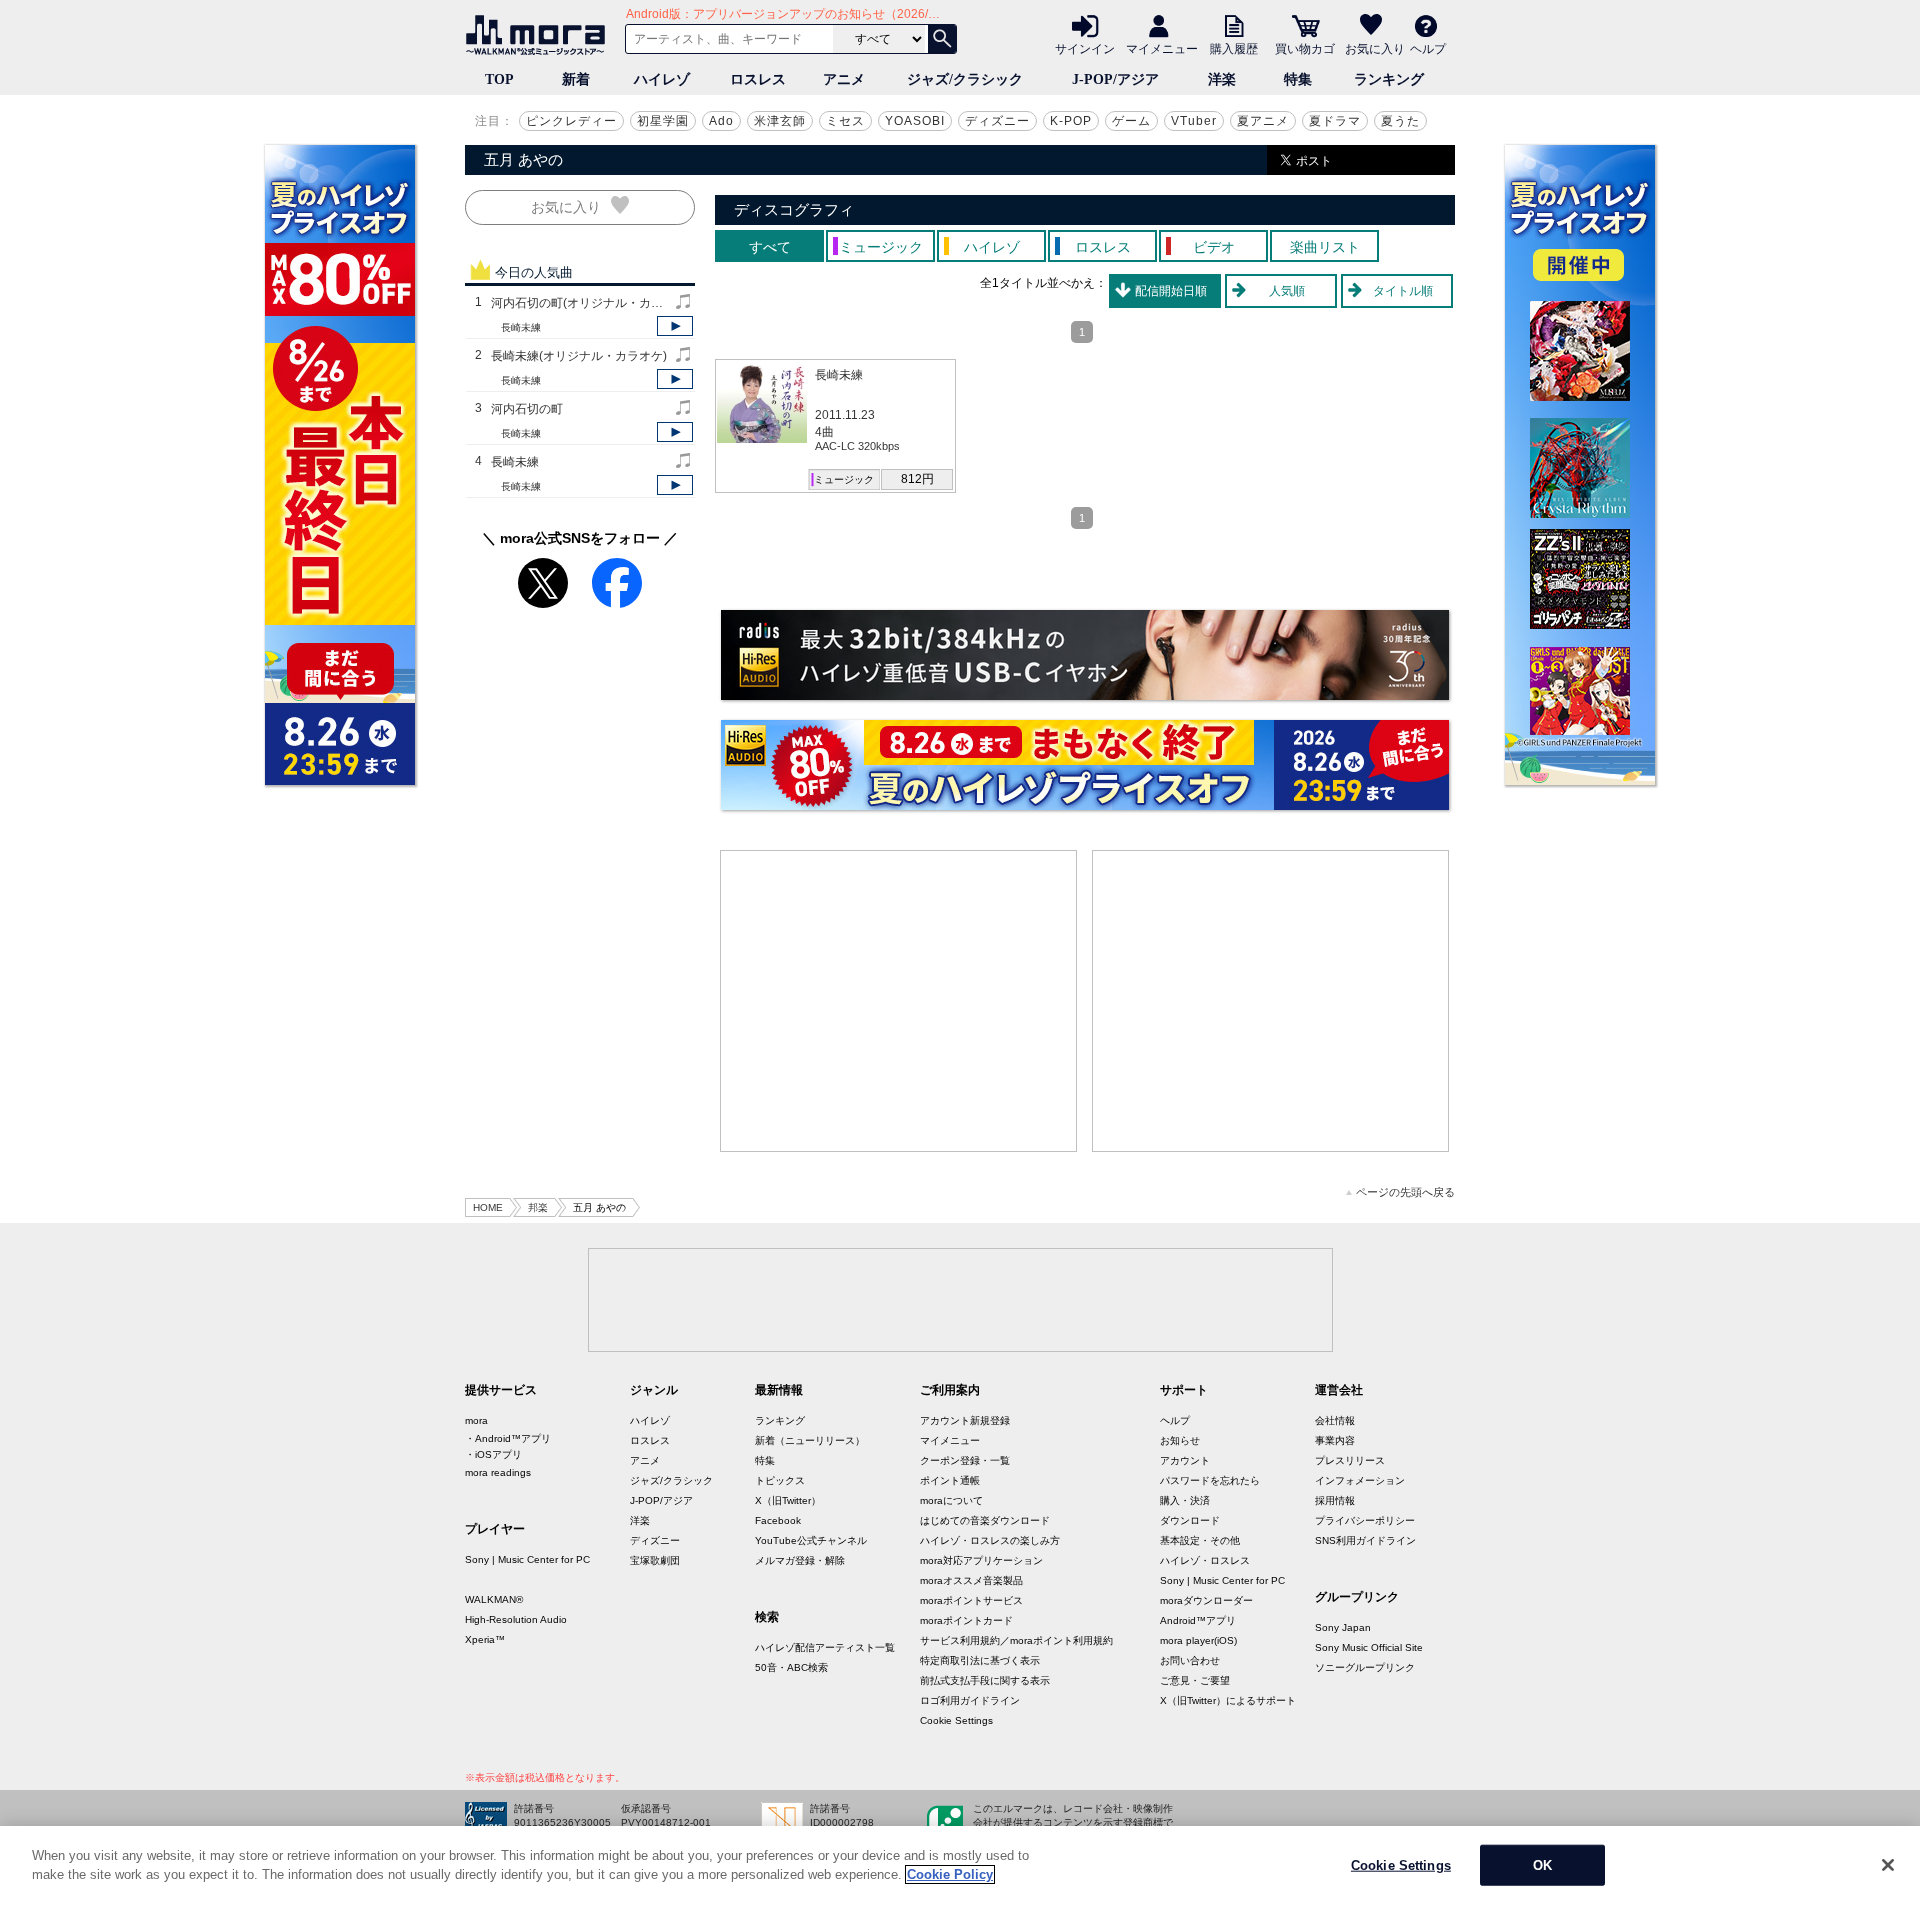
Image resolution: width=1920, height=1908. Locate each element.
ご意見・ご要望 (1195, 1680)
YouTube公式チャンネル (811, 1540)
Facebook (778, 1520)
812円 (917, 479)
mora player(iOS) (1198, 1640)
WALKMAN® (494, 1599)
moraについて (951, 1500)
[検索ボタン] (942, 39)
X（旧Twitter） (788, 1500)
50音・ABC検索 (791, 1667)
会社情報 (1335, 1420)
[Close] (1888, 1865)
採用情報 (1335, 1500)
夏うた (1400, 121)
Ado (721, 121)
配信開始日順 (1171, 291)
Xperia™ (485, 1639)
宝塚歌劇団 (655, 1560)
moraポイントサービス (971, 1600)
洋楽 (1222, 79)
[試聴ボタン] (675, 326)
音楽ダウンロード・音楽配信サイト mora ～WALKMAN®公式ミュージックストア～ (540, 35)
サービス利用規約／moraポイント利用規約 (1016, 1640)
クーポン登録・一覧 (965, 1460)
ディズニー (997, 121)
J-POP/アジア (1115, 79)
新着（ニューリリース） (810, 1440)
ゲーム (1131, 121)
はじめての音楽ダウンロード (985, 1520)
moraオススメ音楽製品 (971, 1580)
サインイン (1085, 48)
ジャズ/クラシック (965, 79)
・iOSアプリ (493, 1454)
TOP (499, 79)
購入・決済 (1185, 1500)
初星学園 (663, 121)
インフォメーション (1360, 1480)
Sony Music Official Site (1369, 1647)
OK (1542, 1865)
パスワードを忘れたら (1210, 1480)
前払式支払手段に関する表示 (985, 1680)
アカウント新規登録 (965, 1420)
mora (476, 1420)
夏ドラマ (1335, 121)
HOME (488, 1207)
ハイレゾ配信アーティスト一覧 (825, 1647)
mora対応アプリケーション (981, 1560)
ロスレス (758, 79)
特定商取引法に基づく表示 (980, 1660)
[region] (960, 1867)
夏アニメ (1263, 121)
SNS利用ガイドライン (1365, 1540)
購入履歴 (1234, 48)
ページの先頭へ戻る (1405, 1192)
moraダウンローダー (1206, 1600)
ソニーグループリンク (1365, 1667)
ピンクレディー (571, 121)
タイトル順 (1403, 291)
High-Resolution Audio (516, 1619)
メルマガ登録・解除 (800, 1560)
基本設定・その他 (1200, 1540)
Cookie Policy (950, 1874)
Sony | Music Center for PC (527, 1559)
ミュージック (844, 479)
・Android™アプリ (508, 1438)
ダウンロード (1190, 1520)
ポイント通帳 (950, 1480)
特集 (1298, 79)
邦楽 (538, 1207)
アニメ (844, 79)
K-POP (1071, 121)
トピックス (780, 1480)
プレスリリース (1350, 1460)
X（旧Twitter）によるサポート (1228, 1700)
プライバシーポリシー (1365, 1520)
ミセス (845, 121)
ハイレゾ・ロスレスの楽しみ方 (990, 1540)
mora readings (498, 1472)
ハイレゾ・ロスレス (1205, 1560)
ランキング (1389, 79)
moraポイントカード (966, 1620)
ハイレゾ (662, 79)
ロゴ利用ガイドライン (970, 1700)
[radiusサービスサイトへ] (1085, 655)
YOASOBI (915, 121)
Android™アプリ (1198, 1620)
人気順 (1287, 291)
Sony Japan (1343, 1627)
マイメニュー (1162, 48)
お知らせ (1180, 1440)
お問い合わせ (1190, 1660)
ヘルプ (1428, 48)
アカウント (1185, 1460)
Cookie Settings (956, 1720)
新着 (576, 79)
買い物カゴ (1305, 48)
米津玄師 (780, 121)
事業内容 (1335, 1440)
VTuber (1194, 121)
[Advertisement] (899, 1001)
